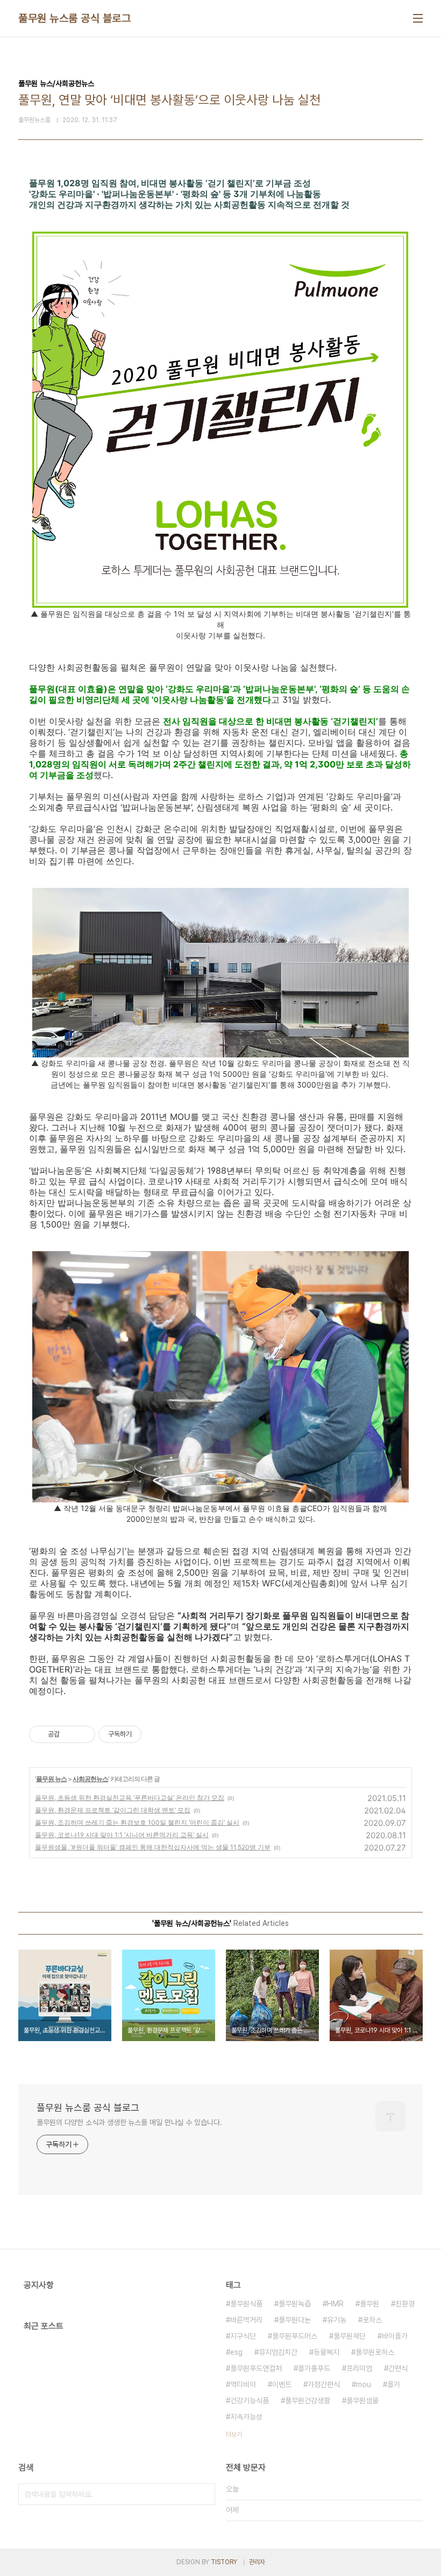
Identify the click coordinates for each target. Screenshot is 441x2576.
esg (236, 2352)
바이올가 (395, 2336)
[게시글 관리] (83, 1734)
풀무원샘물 (362, 2401)
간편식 (398, 2368)
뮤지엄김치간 (278, 2352)
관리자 (257, 2562)
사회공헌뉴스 (90, 1779)
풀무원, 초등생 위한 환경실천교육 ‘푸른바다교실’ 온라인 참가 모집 (130, 1798)
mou (364, 2384)
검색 (204, 2494)
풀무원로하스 (375, 2352)
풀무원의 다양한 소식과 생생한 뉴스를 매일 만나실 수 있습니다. (129, 2122)
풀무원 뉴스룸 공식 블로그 (74, 18)
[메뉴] (418, 18)
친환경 (405, 2304)
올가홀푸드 (314, 2368)
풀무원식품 (246, 2304)
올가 (394, 2384)
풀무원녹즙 (295, 2304)
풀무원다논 (295, 2320)
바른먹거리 (246, 2320)
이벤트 (282, 2384)
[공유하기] (70, 1734)
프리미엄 (359, 2368)
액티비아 (243, 2384)
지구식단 (243, 2336)
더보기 (234, 2434)
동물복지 (326, 2352)
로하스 (372, 2320)
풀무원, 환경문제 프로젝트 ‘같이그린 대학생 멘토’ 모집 (113, 1810)
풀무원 (369, 2304)
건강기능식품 (250, 2401)
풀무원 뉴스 (51, 1779)
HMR (335, 2304)
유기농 (337, 2320)
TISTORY (224, 2562)
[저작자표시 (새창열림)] (146, 1734)
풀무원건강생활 (308, 2401)
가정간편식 (324, 2384)
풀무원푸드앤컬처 (256, 2368)
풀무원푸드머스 (295, 2336)
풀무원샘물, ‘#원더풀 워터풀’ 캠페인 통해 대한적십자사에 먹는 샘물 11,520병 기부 (153, 1847)
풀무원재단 (350, 2336)
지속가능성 (246, 2417)
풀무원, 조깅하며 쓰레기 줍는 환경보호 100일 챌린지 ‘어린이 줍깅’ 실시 (137, 1822)
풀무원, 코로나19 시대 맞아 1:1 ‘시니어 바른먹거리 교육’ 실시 (122, 1835)
